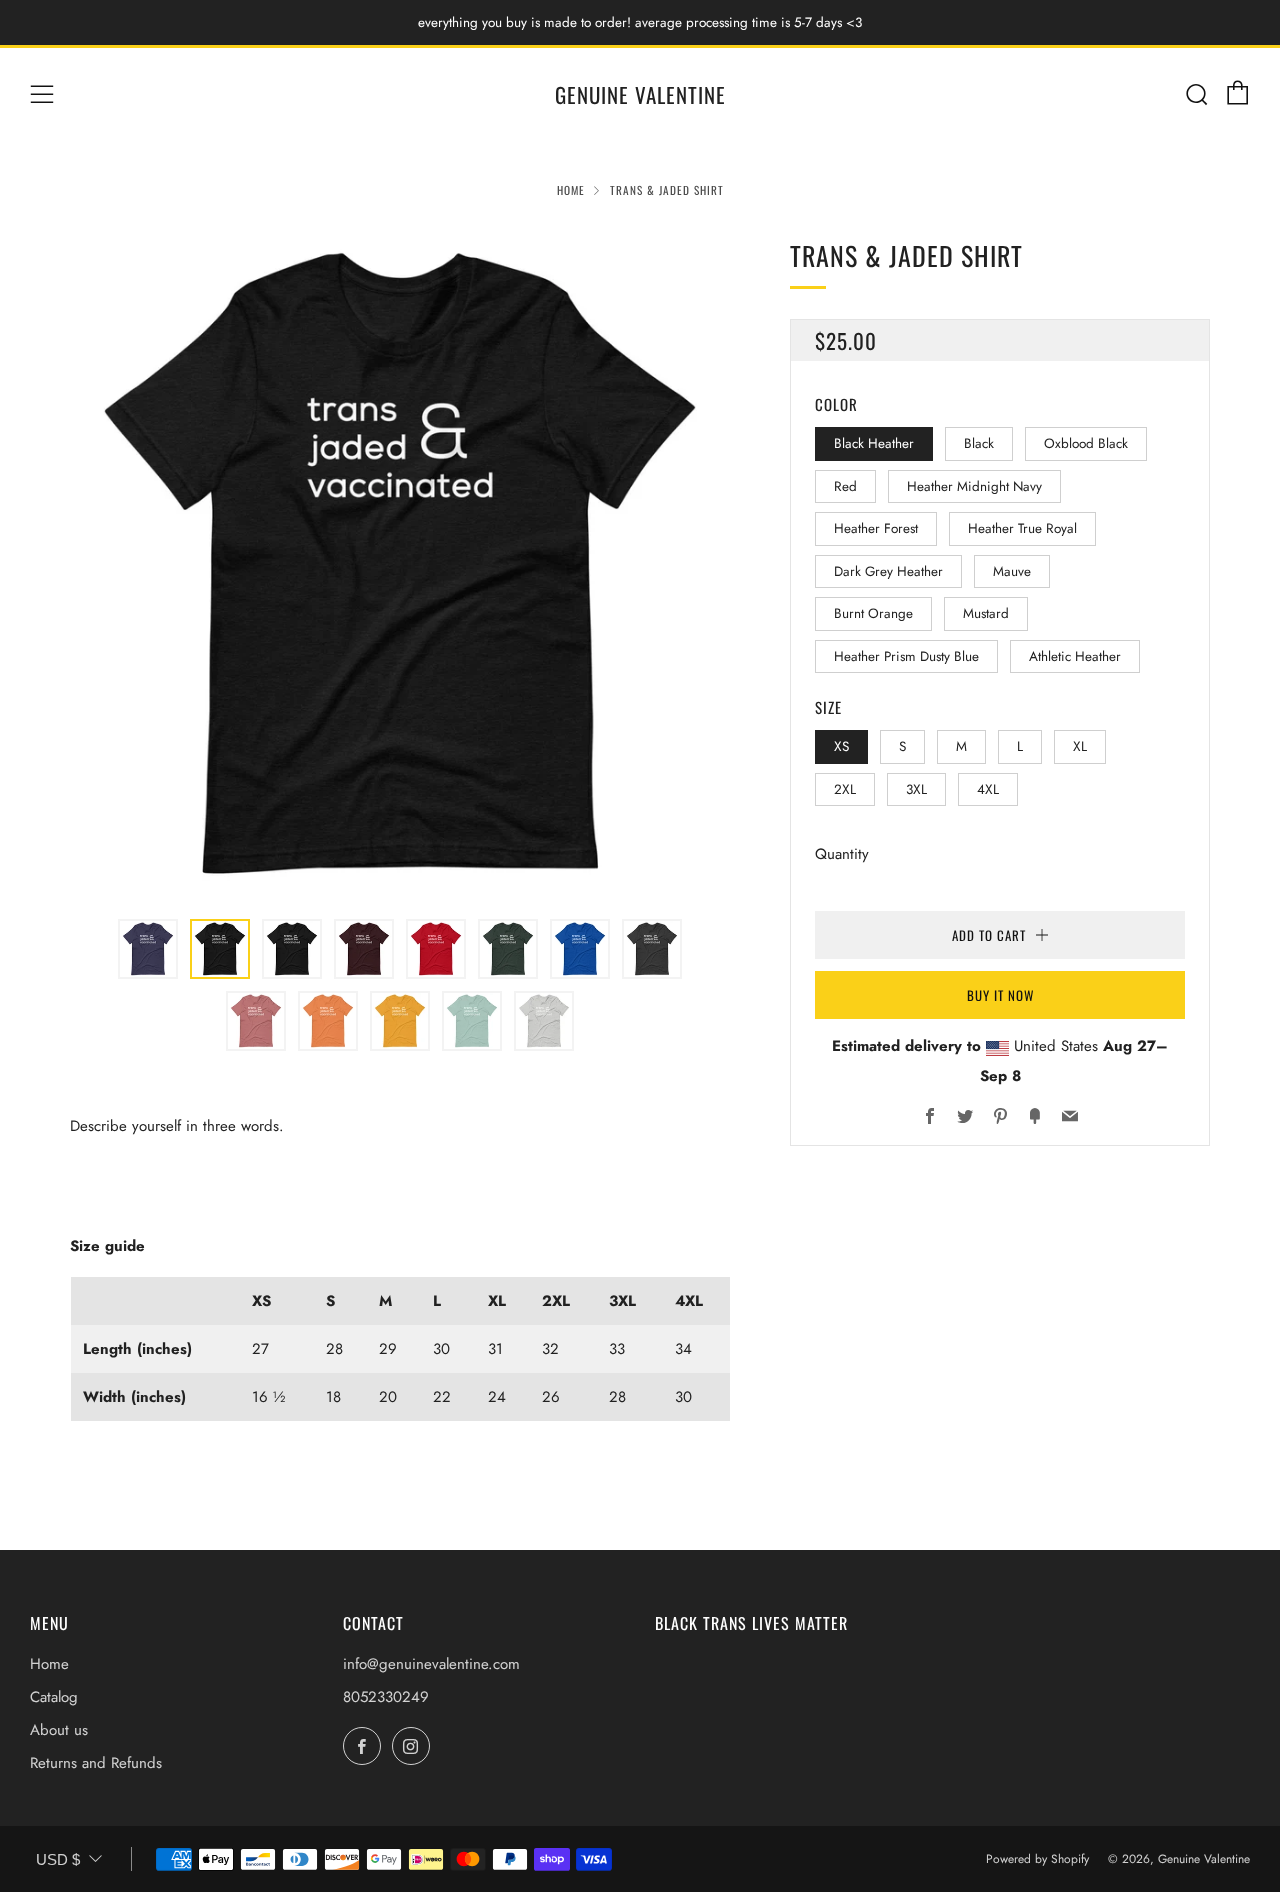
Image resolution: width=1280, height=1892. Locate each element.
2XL (845, 788)
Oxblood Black (1086, 443)
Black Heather (874, 443)
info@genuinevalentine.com (431, 1664)
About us (59, 1730)
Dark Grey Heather (888, 570)
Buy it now (1000, 995)
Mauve (1012, 570)
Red (845, 485)
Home (571, 190)
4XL (988, 788)
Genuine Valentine (640, 95)
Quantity (842, 854)
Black (979, 443)
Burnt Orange (873, 613)
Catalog (54, 1697)
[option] (400, 565)
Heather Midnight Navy (974, 485)
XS (841, 746)
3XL (916, 788)
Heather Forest (876, 528)
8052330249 (386, 1697)
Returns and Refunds (96, 1763)
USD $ (58, 1859)
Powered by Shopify (1037, 1859)
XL (1080, 746)
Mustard (986, 613)
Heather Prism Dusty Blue (906, 655)
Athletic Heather (1075, 655)
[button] (148, 949)
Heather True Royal (1022, 528)
